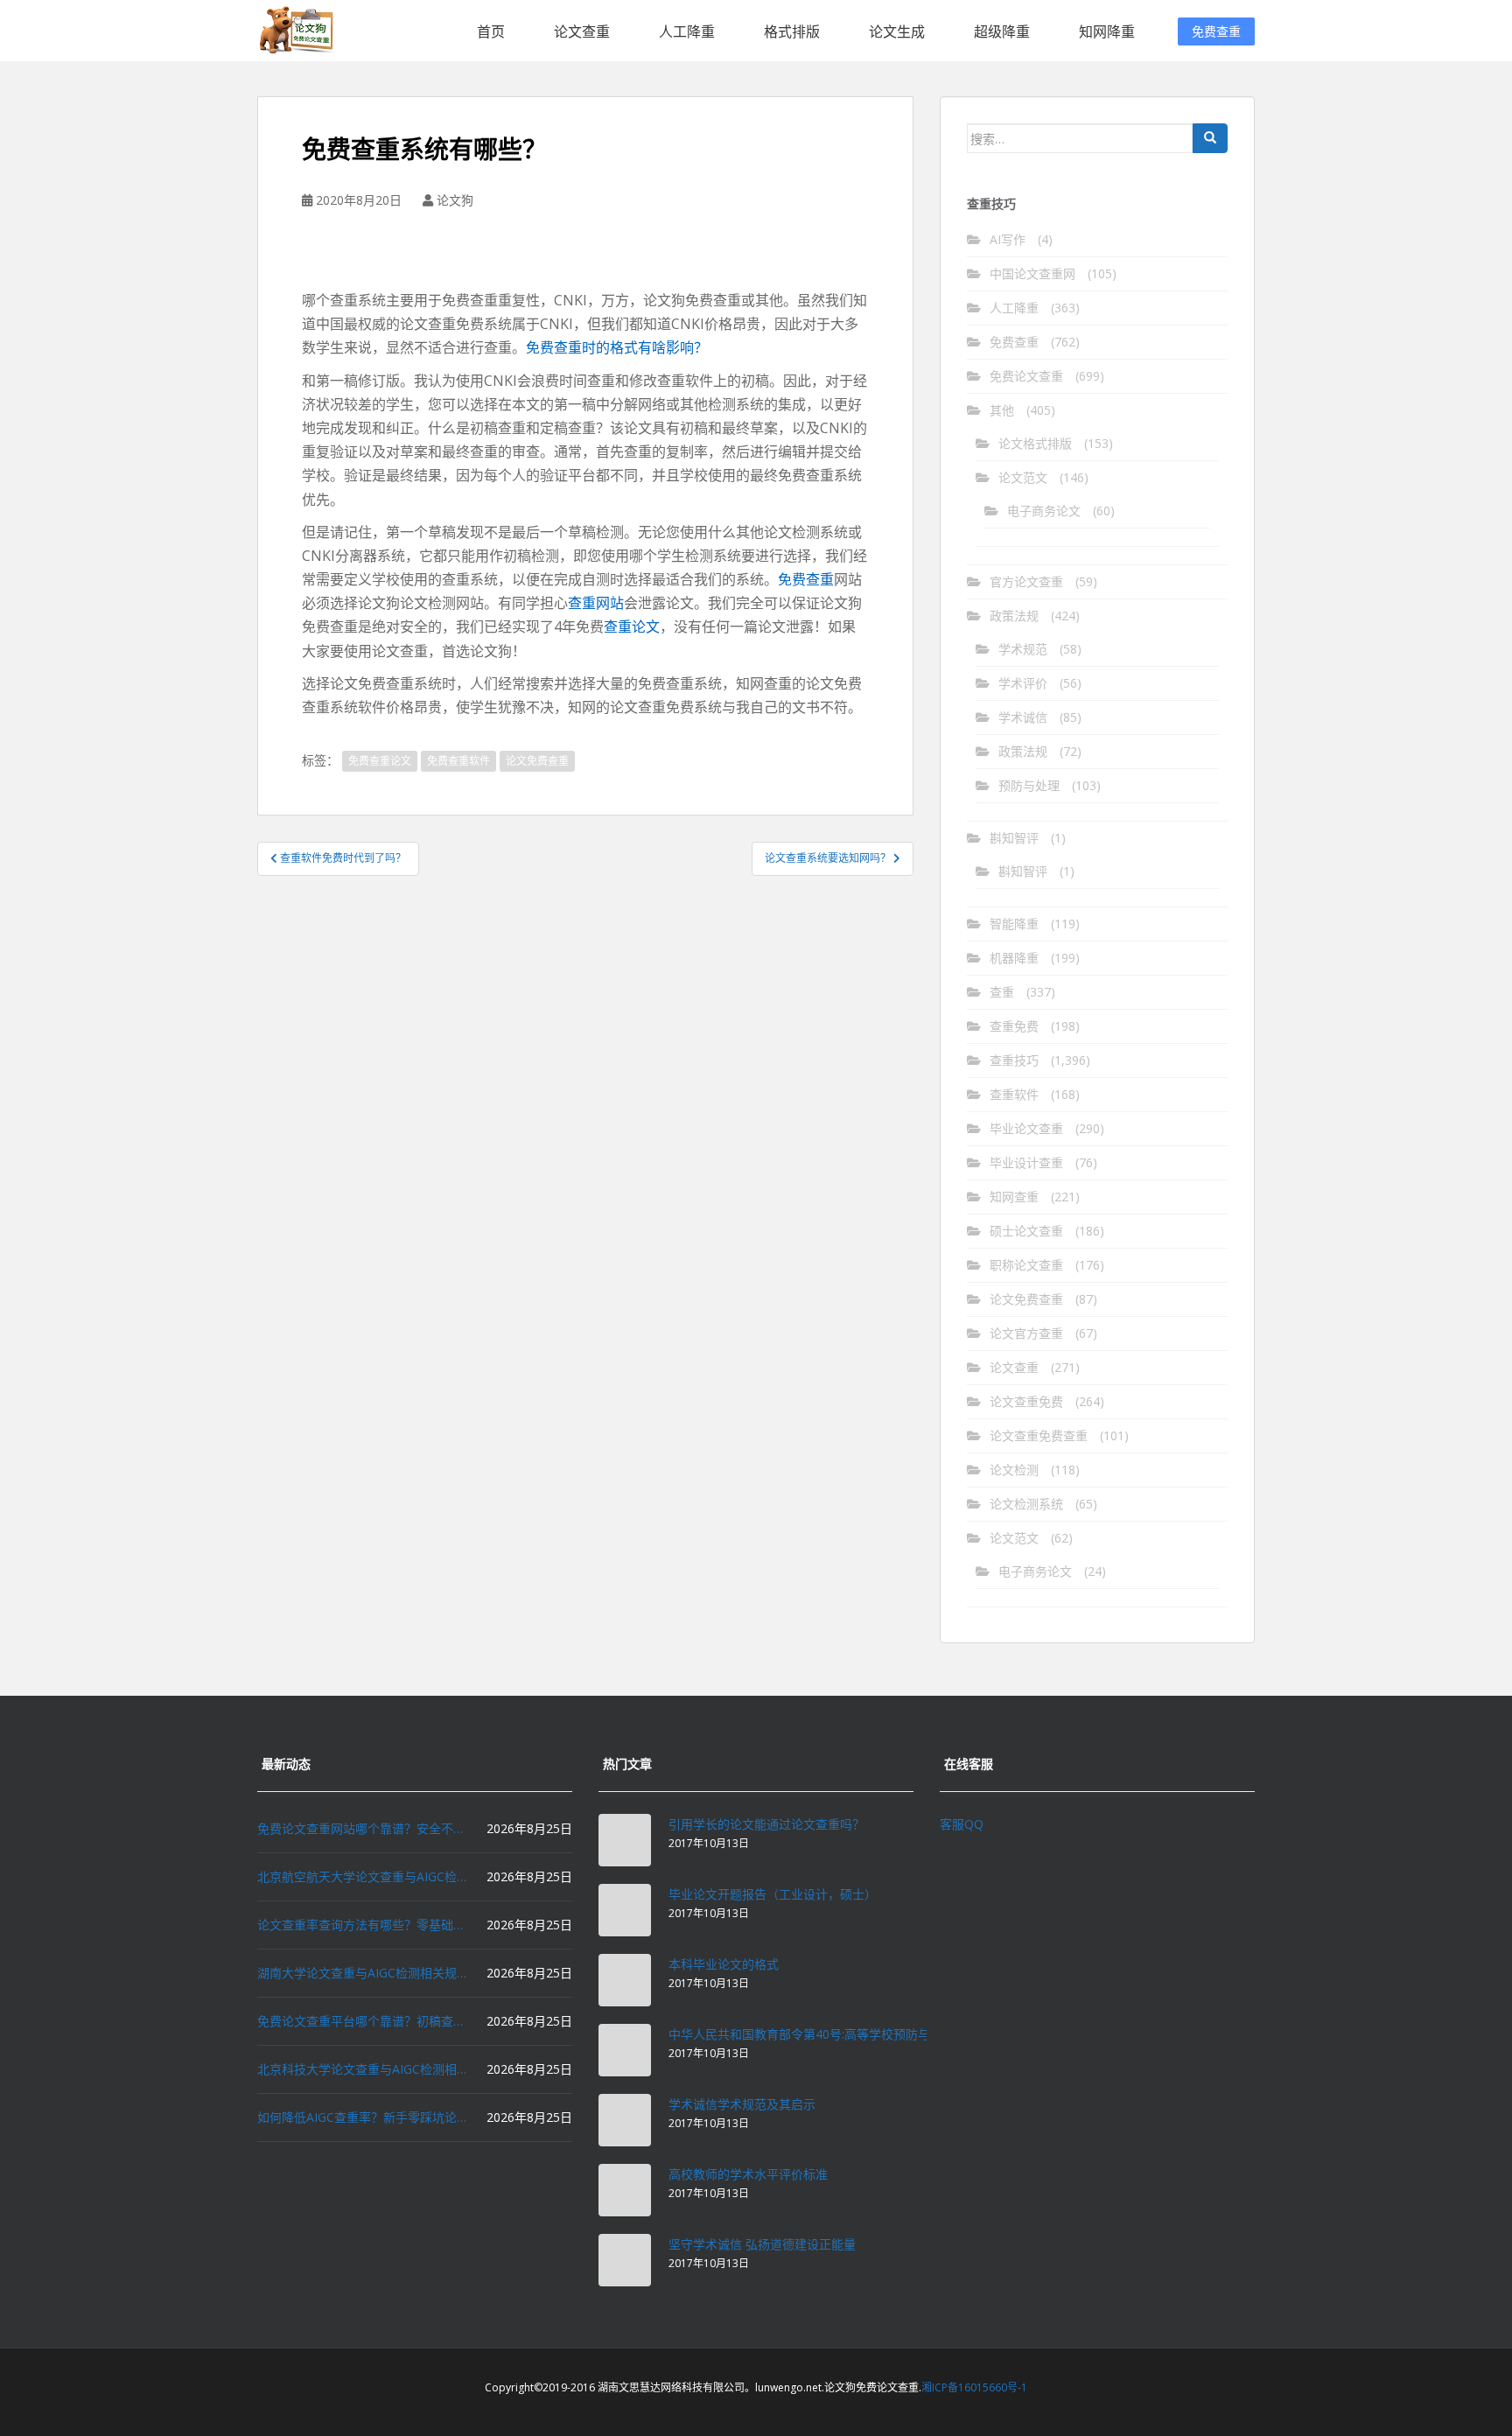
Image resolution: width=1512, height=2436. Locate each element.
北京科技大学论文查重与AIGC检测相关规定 (362, 2069)
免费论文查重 (1026, 376)
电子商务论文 (1044, 511)
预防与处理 (1029, 785)
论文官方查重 (1026, 1333)
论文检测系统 (1026, 1504)
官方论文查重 (1026, 581)
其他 (1002, 410)
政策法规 (1014, 616)
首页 (491, 31)
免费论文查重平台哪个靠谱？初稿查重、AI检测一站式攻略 (362, 2021)
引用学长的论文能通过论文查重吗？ (766, 1824)
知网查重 (1014, 1197)
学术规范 (1023, 649)
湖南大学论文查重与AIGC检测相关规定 (362, 1973)
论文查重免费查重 (1039, 1435)
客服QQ (962, 1824)
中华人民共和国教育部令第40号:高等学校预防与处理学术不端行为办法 (861, 2034)
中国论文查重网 (1032, 273)
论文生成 (897, 31)
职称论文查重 (1026, 1265)
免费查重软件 (458, 761)
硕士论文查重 (1026, 1231)
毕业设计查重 (1026, 1162)
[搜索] (1210, 138)
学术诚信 (1023, 717)
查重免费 (1014, 1026)
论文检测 (1014, 1470)
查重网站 (596, 603)
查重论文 (632, 626)
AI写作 (1008, 239)
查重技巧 (1014, 1060)
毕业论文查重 (1026, 1128)
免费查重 (1216, 31)
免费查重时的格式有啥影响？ (617, 347)
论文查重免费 (1026, 1401)
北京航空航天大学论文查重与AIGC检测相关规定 (362, 1876)
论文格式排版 (1035, 443)
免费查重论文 (380, 761)
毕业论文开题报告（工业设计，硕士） (773, 1894)
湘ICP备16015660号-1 (974, 2387)
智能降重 (1014, 924)
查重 (1002, 992)
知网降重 (1107, 31)
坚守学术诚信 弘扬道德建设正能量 (762, 2244)
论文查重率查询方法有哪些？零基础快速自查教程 (362, 1925)
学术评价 (1023, 683)
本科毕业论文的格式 (724, 1964)
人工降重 (687, 31)
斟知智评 (1014, 838)
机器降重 (1014, 958)
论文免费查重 (537, 761)
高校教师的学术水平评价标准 (748, 2174)
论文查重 (582, 31)
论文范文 (1023, 477)
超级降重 (1002, 31)
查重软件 (1014, 1094)
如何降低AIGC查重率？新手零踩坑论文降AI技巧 (362, 2117)
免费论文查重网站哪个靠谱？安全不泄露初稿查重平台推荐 (362, 1828)
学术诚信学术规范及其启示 (742, 2104)
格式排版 (792, 31)
